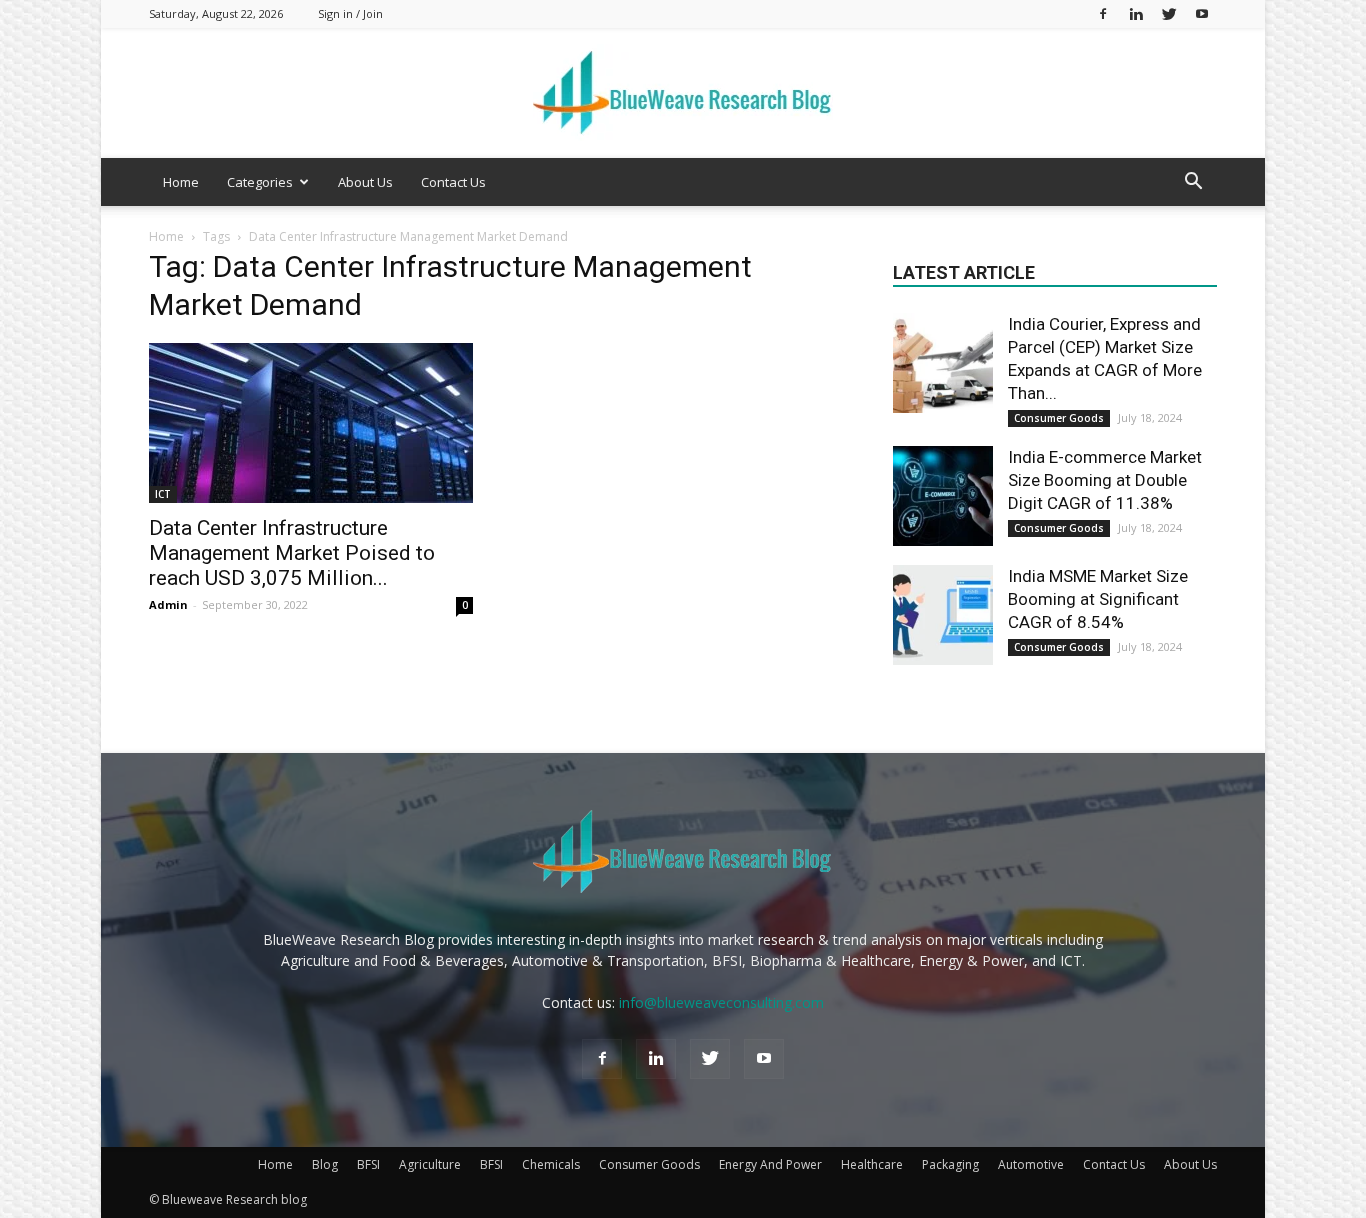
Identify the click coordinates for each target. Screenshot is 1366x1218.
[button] (1193, 183)
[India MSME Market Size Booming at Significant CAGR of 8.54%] (943, 615)
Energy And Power (770, 1164)
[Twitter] (1169, 13)
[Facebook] (1103, 13)
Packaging (950, 1164)
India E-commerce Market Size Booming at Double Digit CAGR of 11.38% (1105, 480)
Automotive (1031, 1164)
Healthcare (872, 1164)
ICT (163, 494)
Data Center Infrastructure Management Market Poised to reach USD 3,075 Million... (292, 553)
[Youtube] (1202, 13)
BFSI (368, 1164)
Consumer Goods (1059, 418)
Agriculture (430, 1164)
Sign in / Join (350, 13)
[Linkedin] (1136, 13)
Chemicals (551, 1164)
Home (181, 182)
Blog (325, 1164)
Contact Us (453, 182)
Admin (168, 604)
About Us (365, 182)
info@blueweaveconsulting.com (721, 1002)
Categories (260, 182)
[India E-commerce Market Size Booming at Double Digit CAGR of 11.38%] (943, 496)
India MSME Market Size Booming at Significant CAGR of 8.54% (1098, 599)
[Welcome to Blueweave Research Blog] (683, 94)
